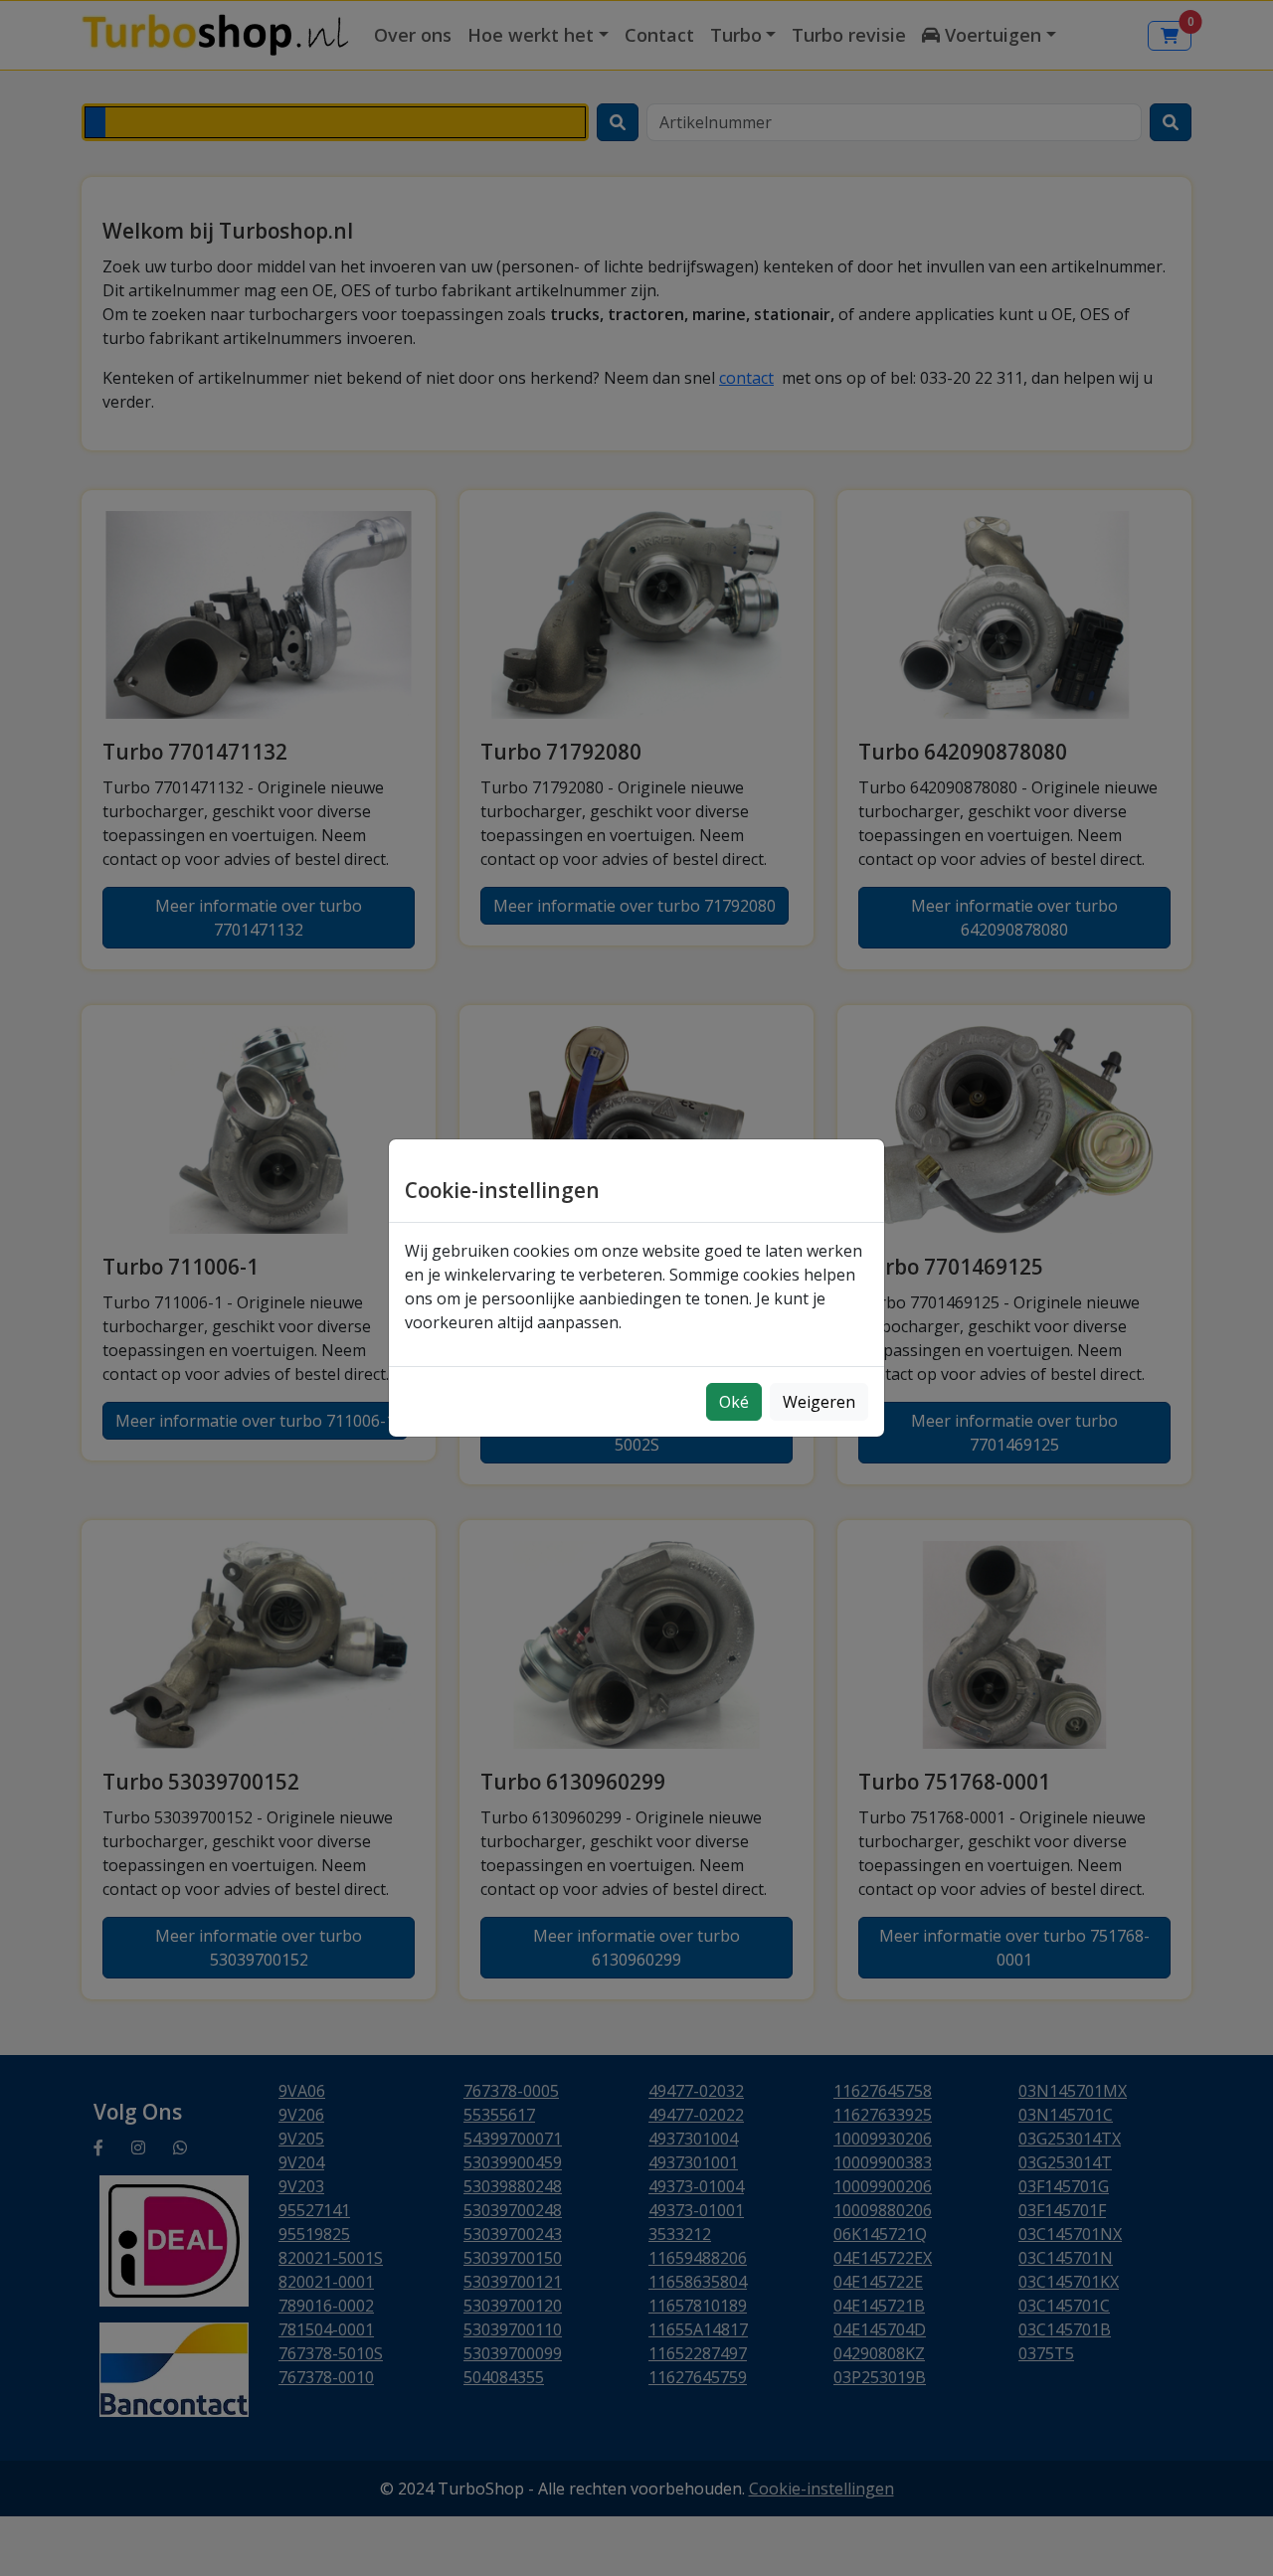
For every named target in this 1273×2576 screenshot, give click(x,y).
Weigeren (819, 1402)
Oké (734, 1402)
